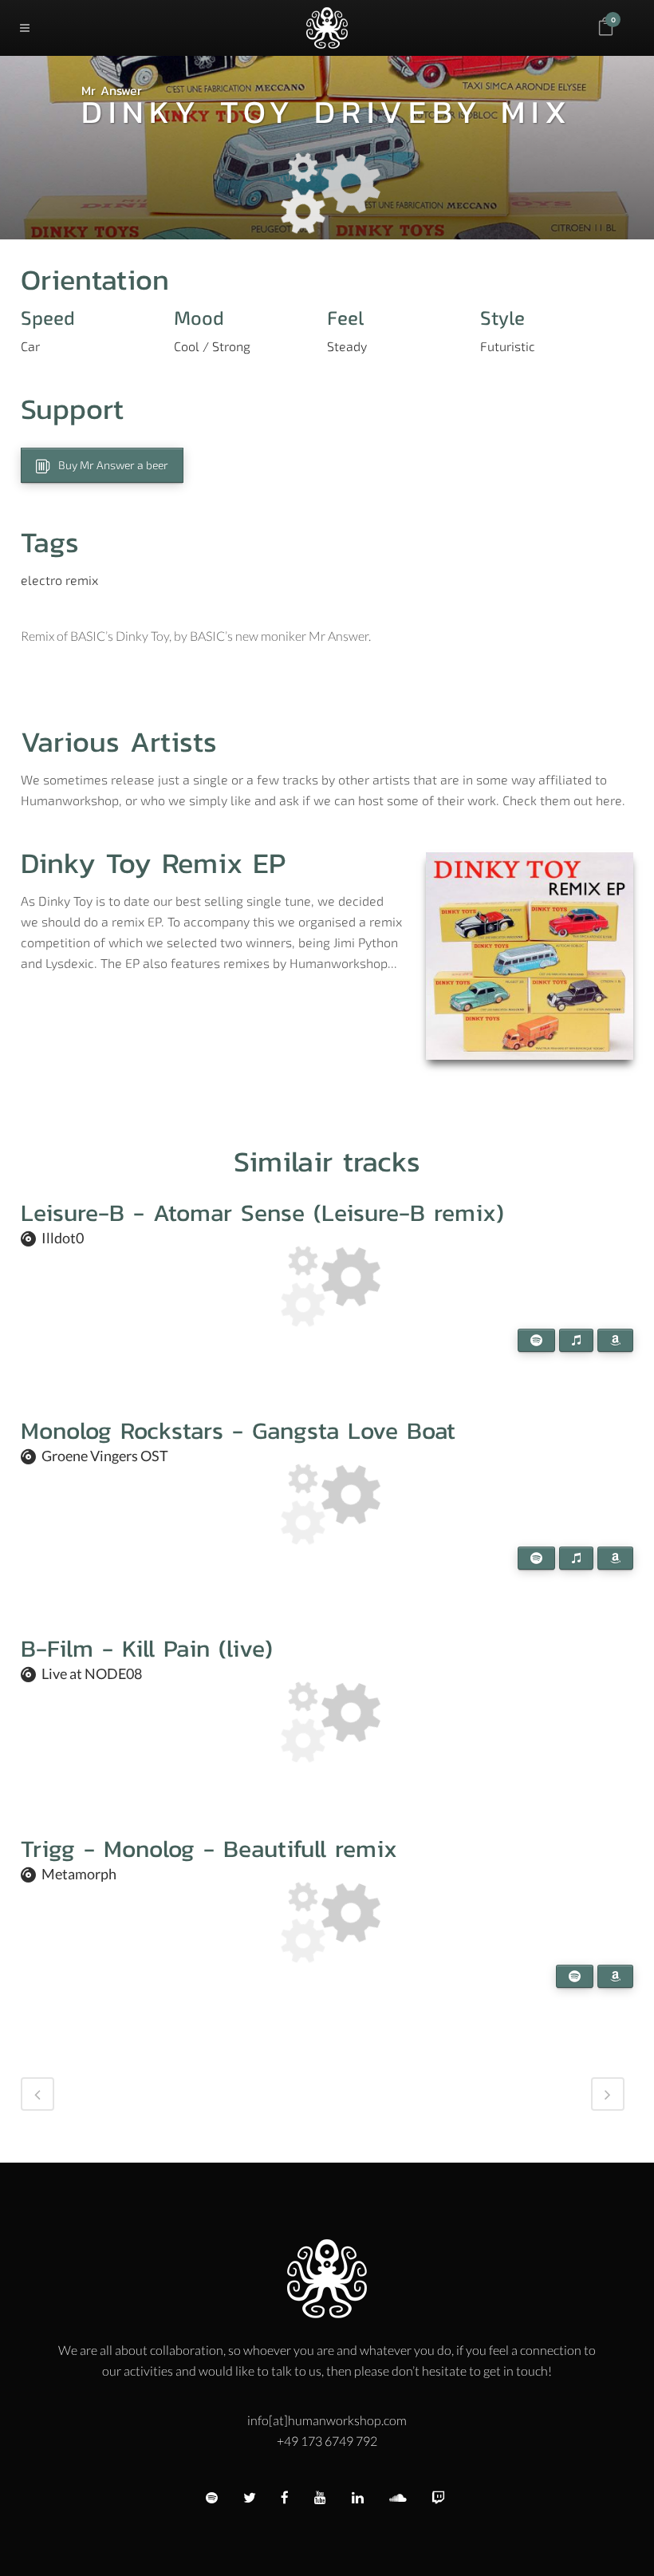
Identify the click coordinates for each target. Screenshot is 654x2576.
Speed (48, 318)
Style (502, 318)
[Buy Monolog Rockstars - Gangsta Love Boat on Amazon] (615, 1558)
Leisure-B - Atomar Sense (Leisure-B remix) (262, 1213)
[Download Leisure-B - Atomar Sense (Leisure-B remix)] (605, 1222)
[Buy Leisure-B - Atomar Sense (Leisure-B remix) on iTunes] (576, 1340)
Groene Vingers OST (105, 1456)
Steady (347, 346)
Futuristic (508, 346)
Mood (199, 318)
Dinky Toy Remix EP (153, 863)
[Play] (543, 1222)
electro (41, 580)
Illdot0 (63, 1238)
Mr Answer (112, 90)
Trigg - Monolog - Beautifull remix (209, 1849)
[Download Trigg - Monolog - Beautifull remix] (605, 1858)
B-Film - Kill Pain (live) (147, 1648)
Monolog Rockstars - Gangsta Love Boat (238, 1430)
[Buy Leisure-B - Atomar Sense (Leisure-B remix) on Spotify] (536, 1340)
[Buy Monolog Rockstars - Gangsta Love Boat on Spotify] (536, 1558)
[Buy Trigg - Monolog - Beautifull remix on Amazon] (615, 1976)
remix (82, 580)
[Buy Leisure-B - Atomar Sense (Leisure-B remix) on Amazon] (615, 1340)
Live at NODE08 (92, 1673)
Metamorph (79, 1874)
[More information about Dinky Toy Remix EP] (530, 956)
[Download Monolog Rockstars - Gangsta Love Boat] (605, 1440)
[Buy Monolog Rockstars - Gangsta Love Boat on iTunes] (576, 1558)
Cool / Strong (212, 346)
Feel (345, 318)
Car (30, 346)
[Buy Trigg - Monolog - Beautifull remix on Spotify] (575, 1976)
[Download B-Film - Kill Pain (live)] (605, 1657)
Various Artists (119, 741)
